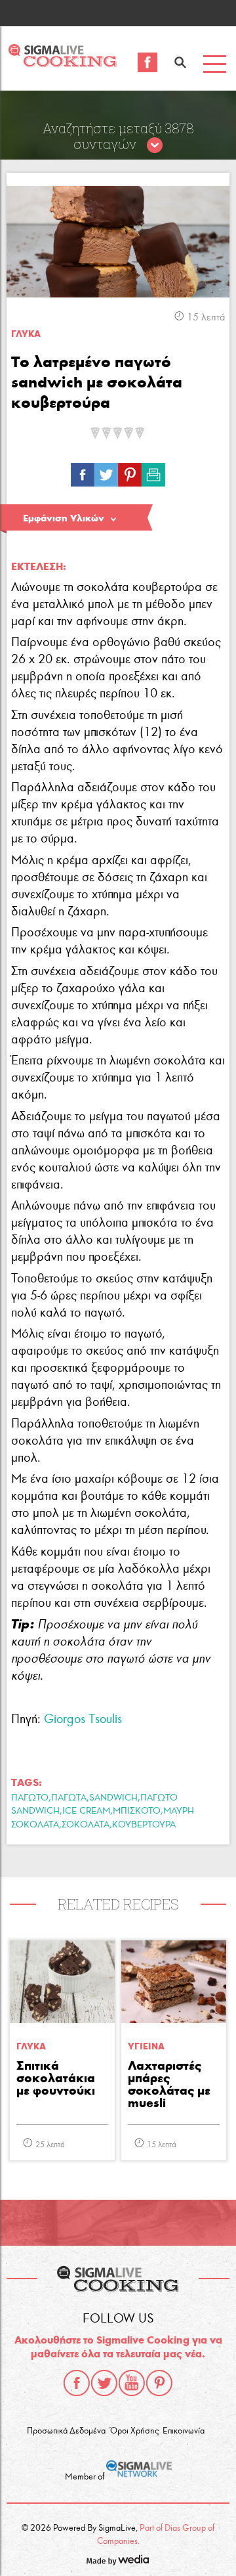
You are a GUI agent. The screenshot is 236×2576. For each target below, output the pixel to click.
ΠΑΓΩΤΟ (30, 1798)
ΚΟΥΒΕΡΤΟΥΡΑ (144, 1824)
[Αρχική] (62, 63)
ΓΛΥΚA (26, 334)
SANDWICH (113, 1798)
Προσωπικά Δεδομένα (66, 2431)
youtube (132, 2383)
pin (130, 471)
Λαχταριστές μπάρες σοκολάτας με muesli (169, 2085)
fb (83, 471)
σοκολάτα (86, 1824)
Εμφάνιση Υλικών (64, 518)
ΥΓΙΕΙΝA (146, 2046)
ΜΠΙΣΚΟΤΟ (137, 1811)
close (155, 146)
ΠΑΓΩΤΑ (69, 1798)
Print (153, 471)
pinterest (159, 2383)
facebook (77, 2383)
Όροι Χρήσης (134, 2431)
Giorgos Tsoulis (83, 1719)
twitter (104, 2383)
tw (106, 471)
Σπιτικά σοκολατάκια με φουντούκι (56, 2079)
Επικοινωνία (184, 2431)
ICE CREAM (86, 1811)
